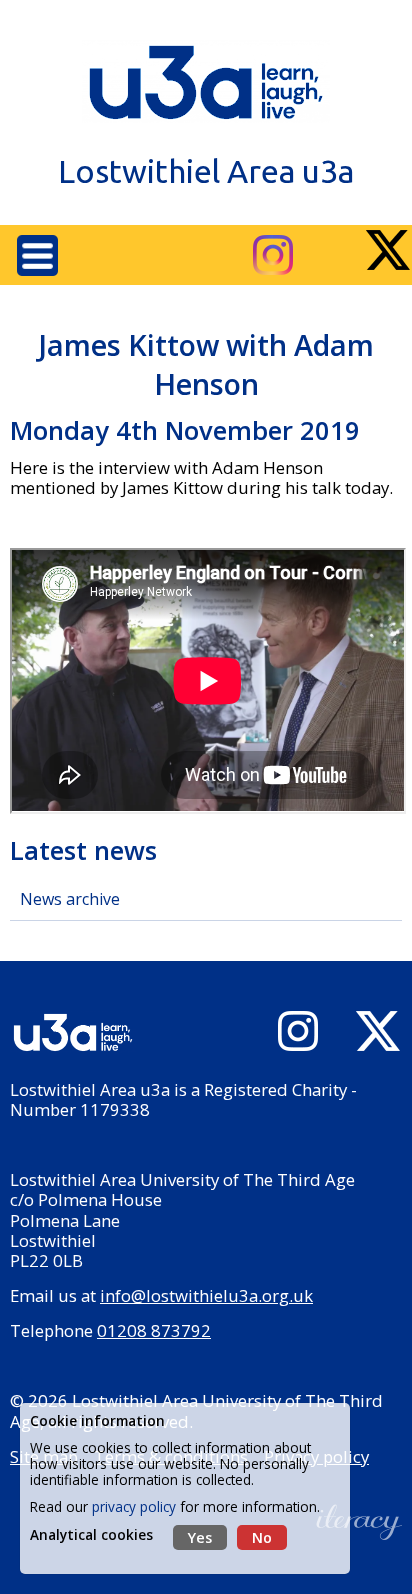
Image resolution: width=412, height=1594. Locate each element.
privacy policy (134, 1506)
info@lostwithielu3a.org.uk (206, 1295)
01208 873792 (154, 1330)
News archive (70, 899)
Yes (200, 1537)
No (262, 1537)
